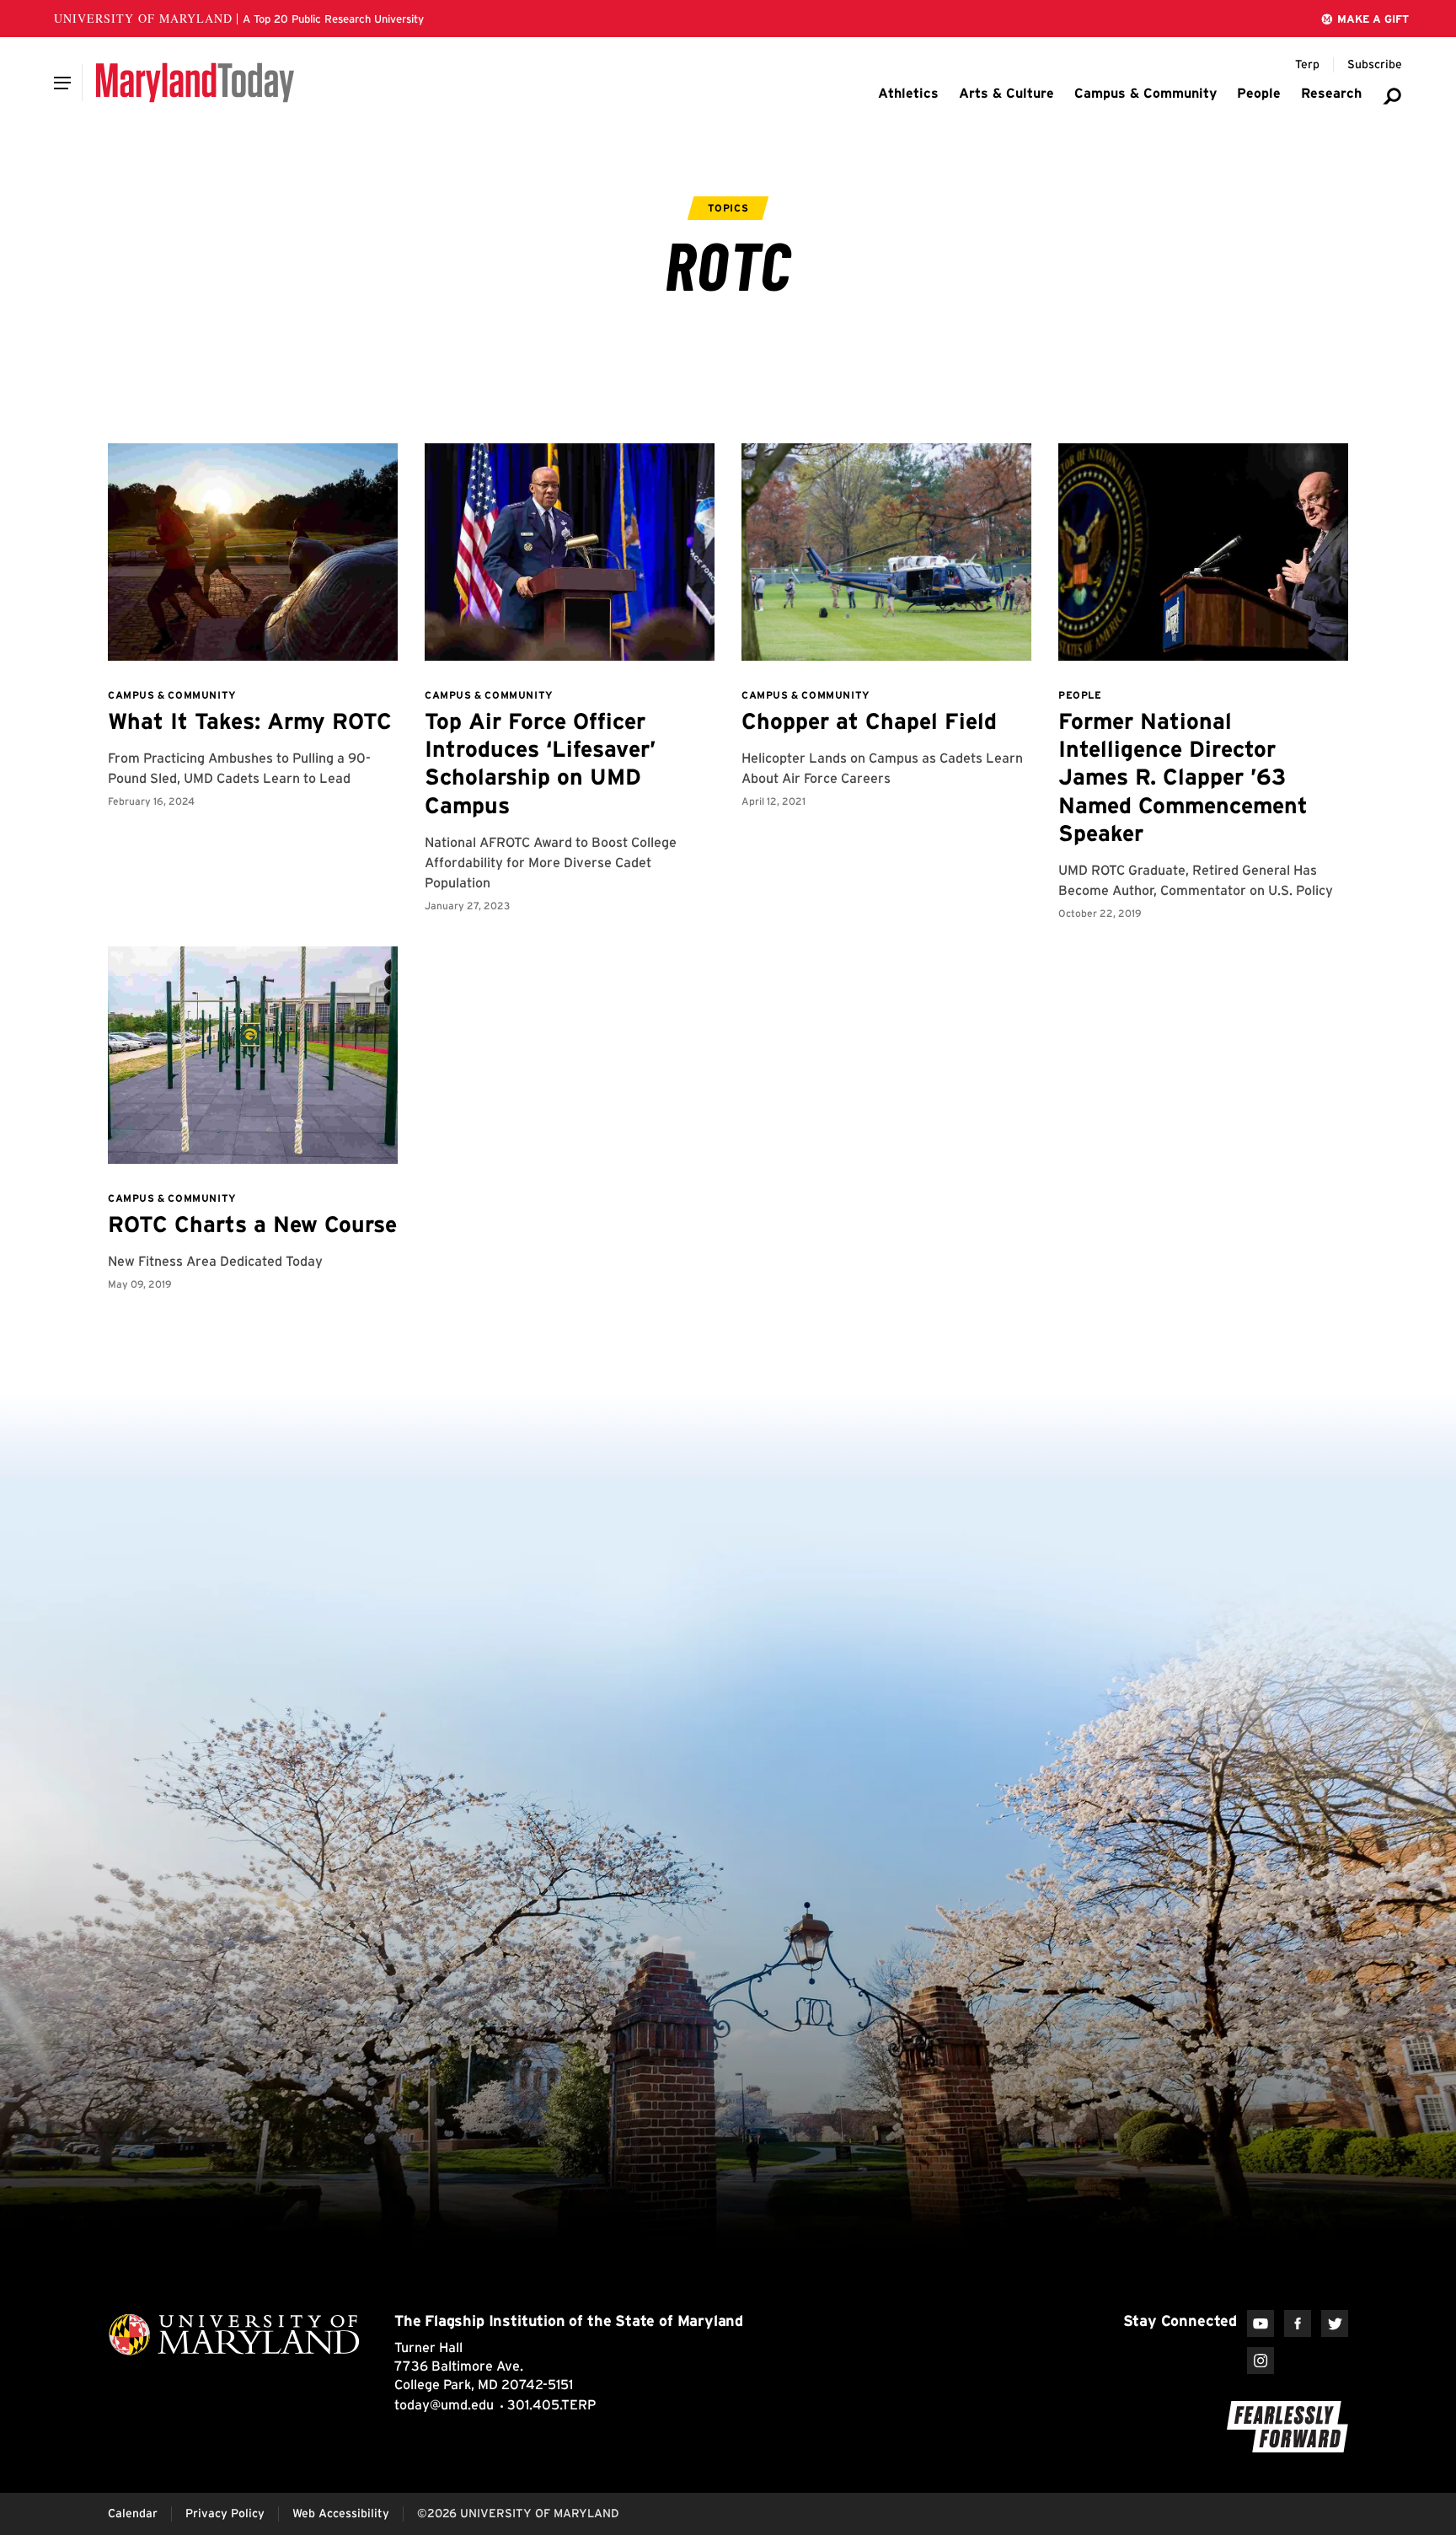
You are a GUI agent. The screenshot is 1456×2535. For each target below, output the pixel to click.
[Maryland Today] (195, 83)
